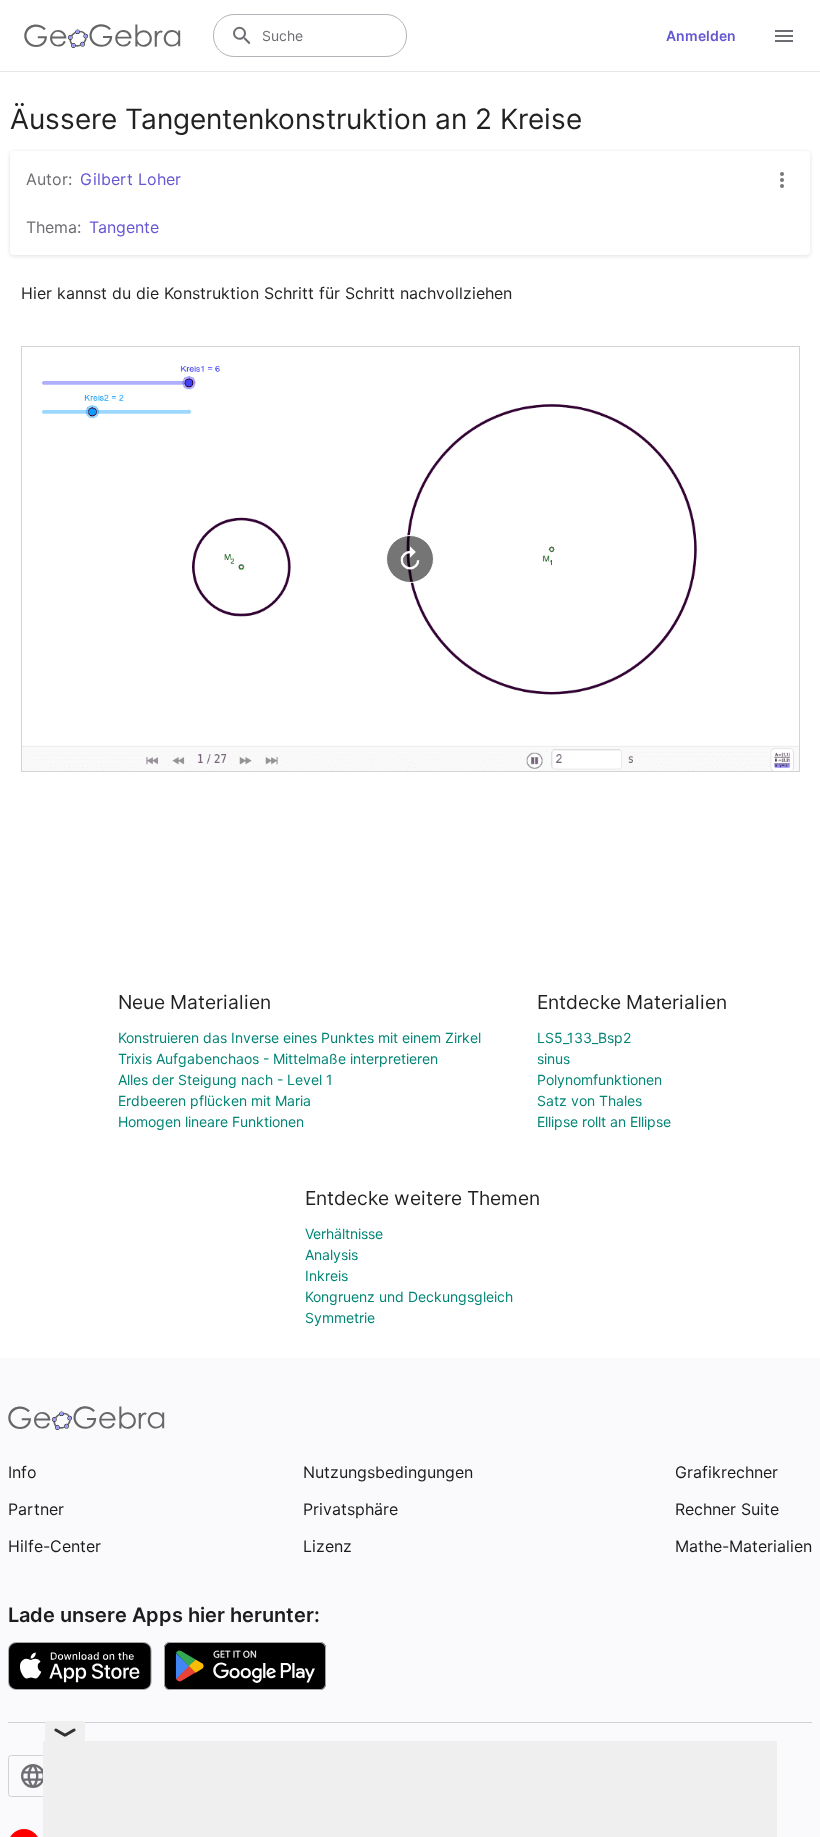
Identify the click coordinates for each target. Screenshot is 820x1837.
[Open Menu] (784, 36)
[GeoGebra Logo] (102, 36)
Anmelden (701, 35)
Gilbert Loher (130, 179)
